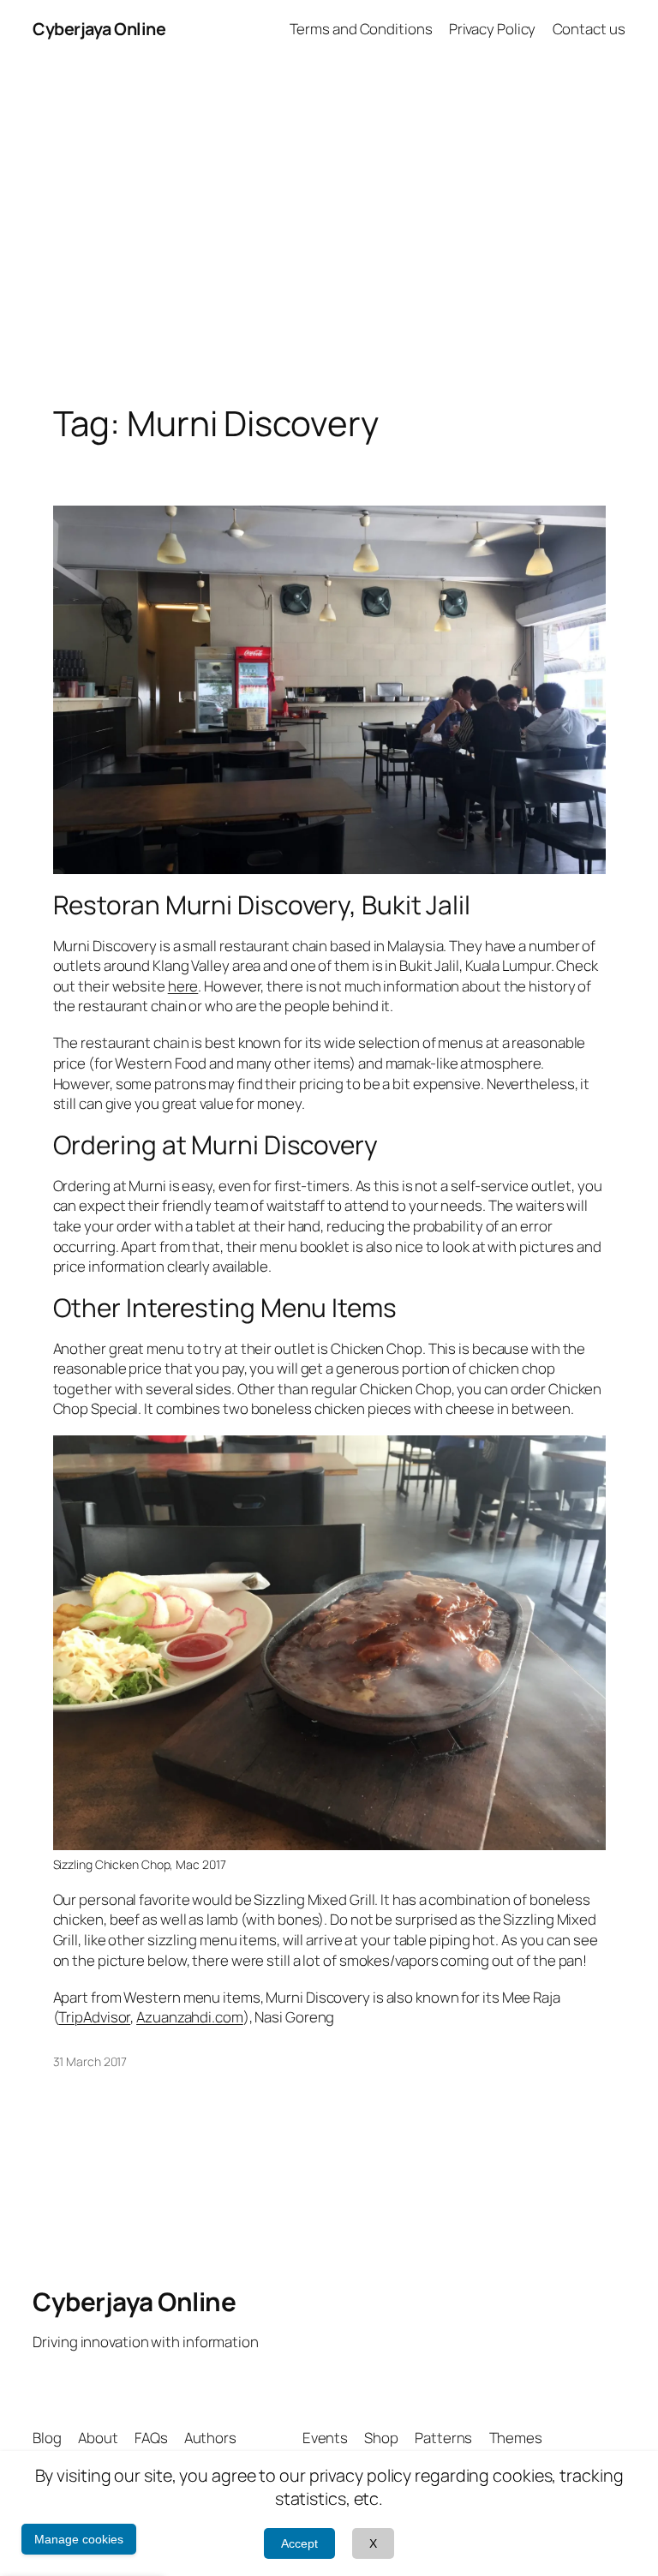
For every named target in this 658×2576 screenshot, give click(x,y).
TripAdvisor (94, 2017)
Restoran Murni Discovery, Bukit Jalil (262, 905)
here (183, 986)
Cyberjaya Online (99, 29)
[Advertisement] (329, 238)
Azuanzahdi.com (190, 2017)
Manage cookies (79, 2539)
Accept (299, 2543)
